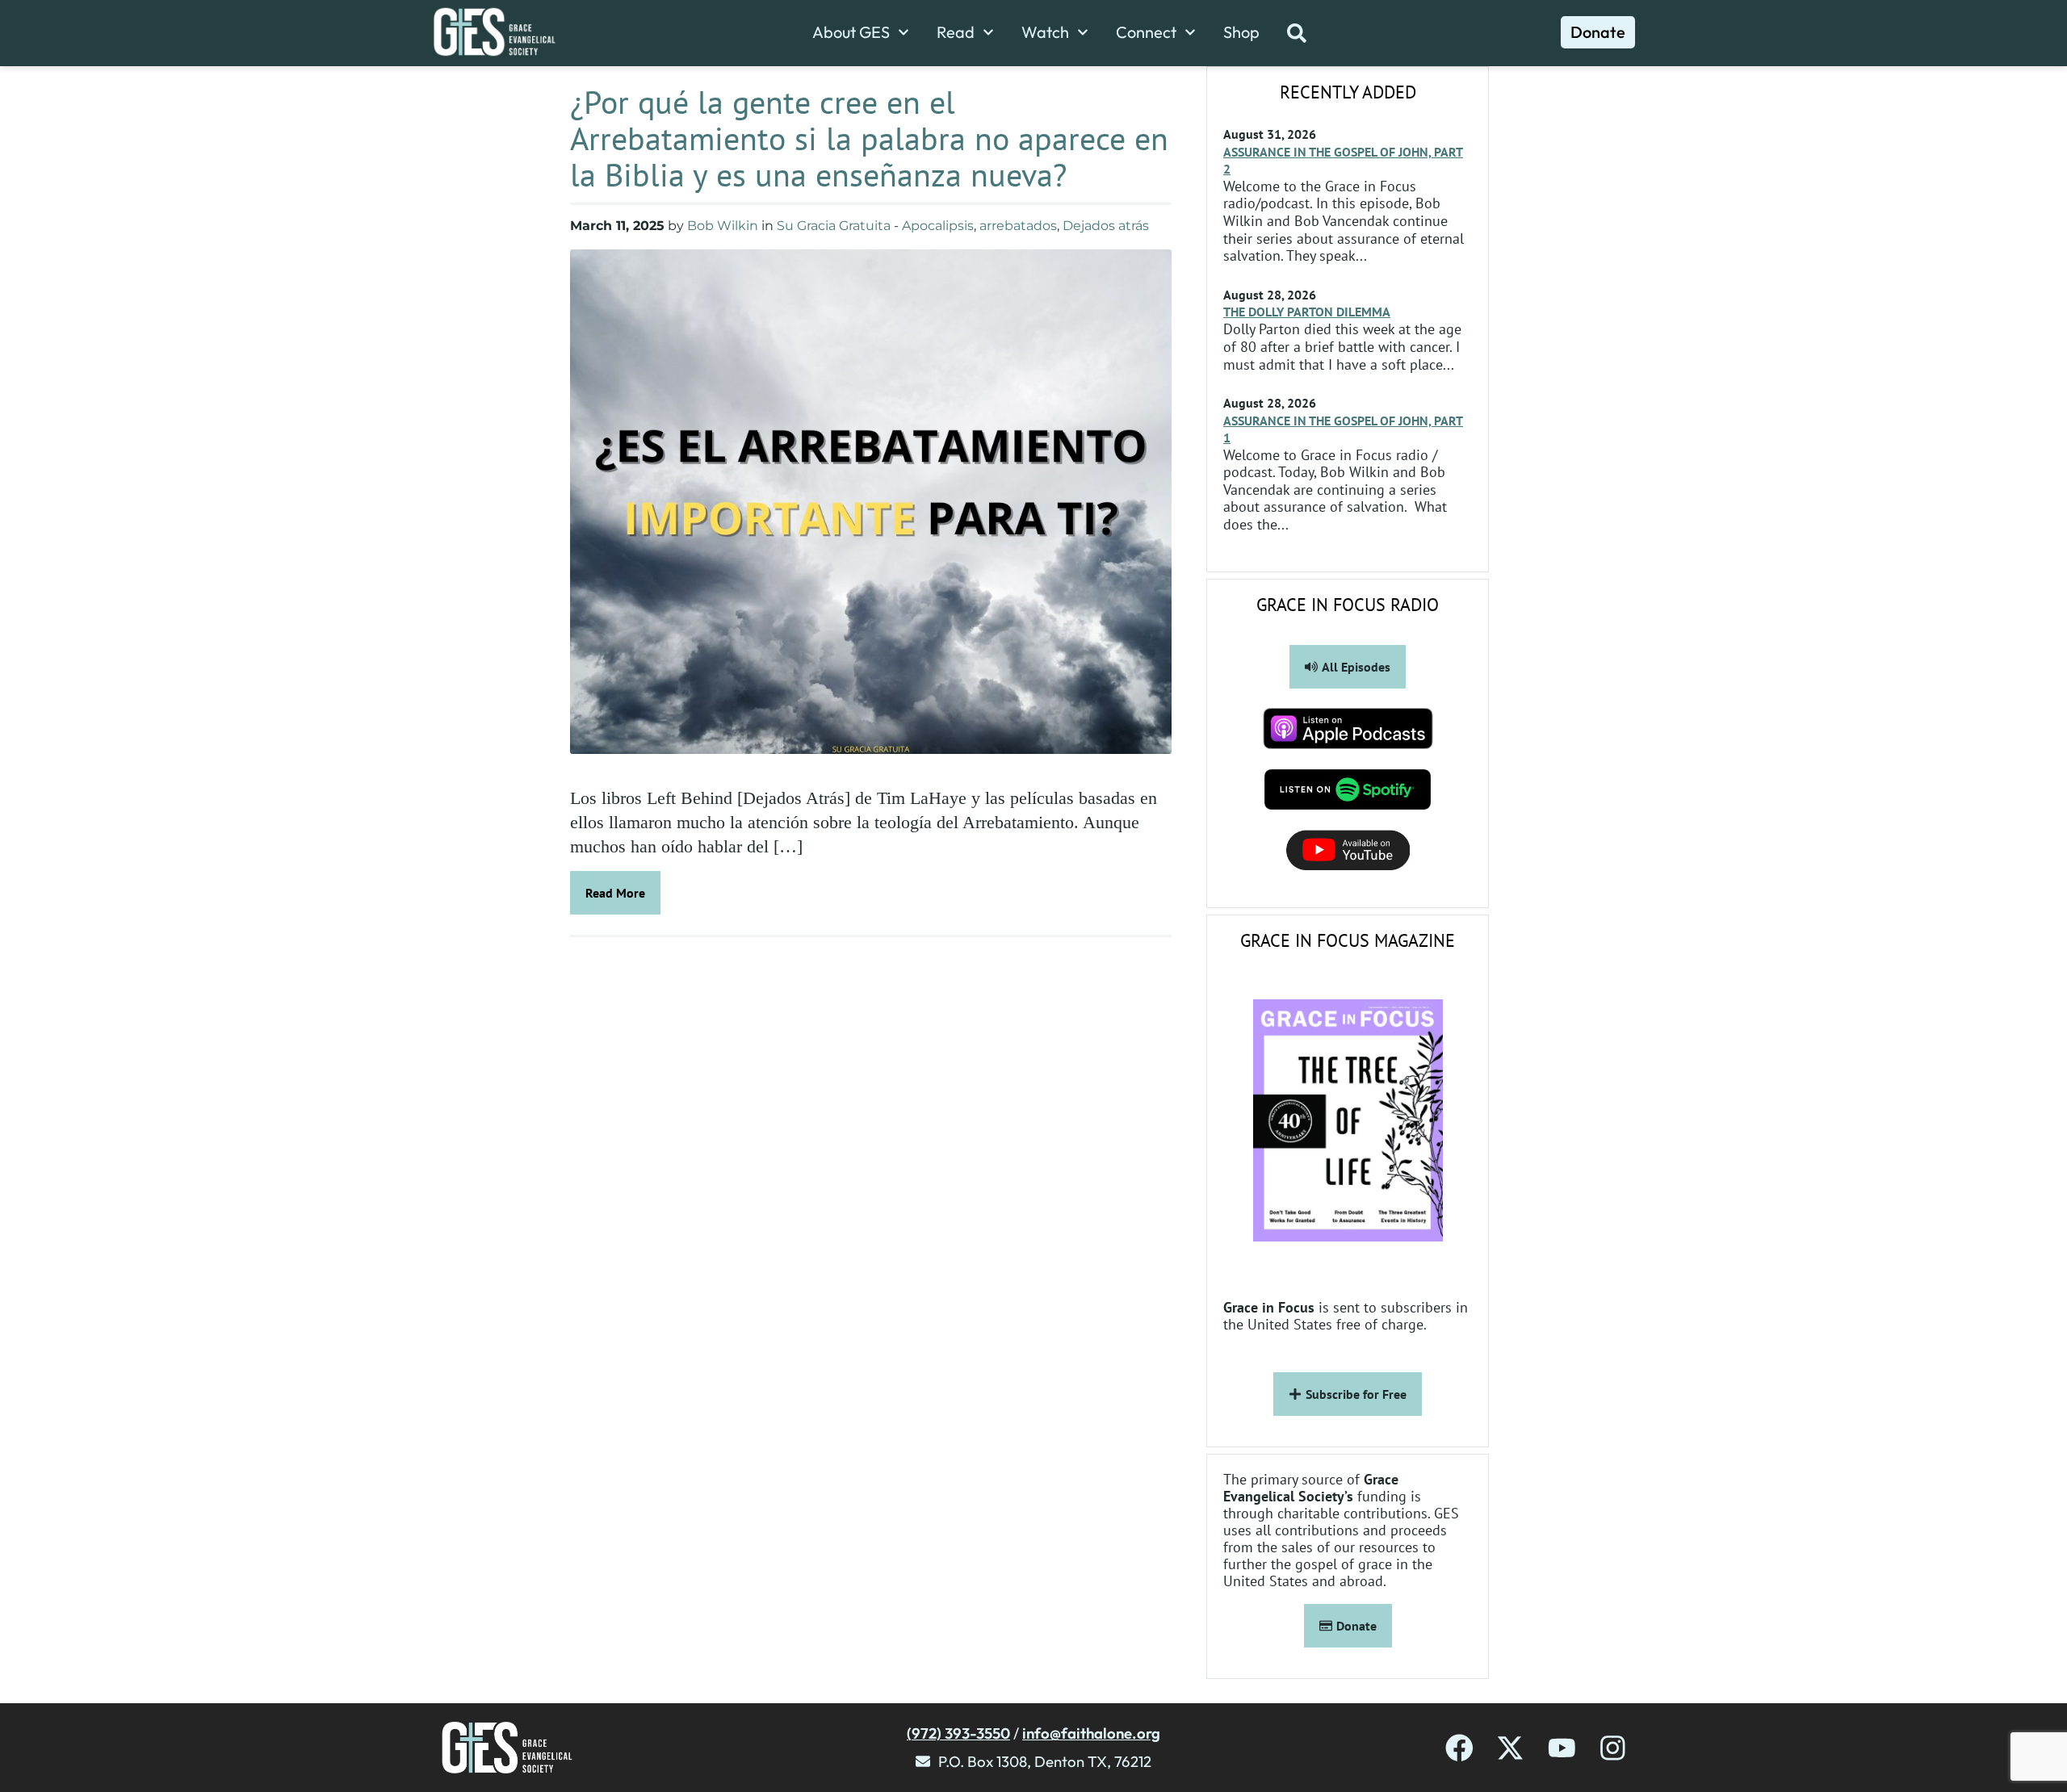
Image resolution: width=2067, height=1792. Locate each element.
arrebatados (1018, 226)
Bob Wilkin (723, 226)
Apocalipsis (938, 226)
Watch (1045, 32)
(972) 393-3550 (958, 1733)
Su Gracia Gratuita (834, 226)
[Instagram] (1613, 1748)
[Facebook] (1459, 1748)
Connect (1146, 32)
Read (956, 32)
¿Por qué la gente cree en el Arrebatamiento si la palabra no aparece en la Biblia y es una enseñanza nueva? (869, 138)
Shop (1241, 32)
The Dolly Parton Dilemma (1307, 312)
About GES (851, 32)
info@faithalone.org (1091, 1733)
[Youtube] (1562, 1748)
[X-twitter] (1510, 1748)
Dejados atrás (1106, 226)
